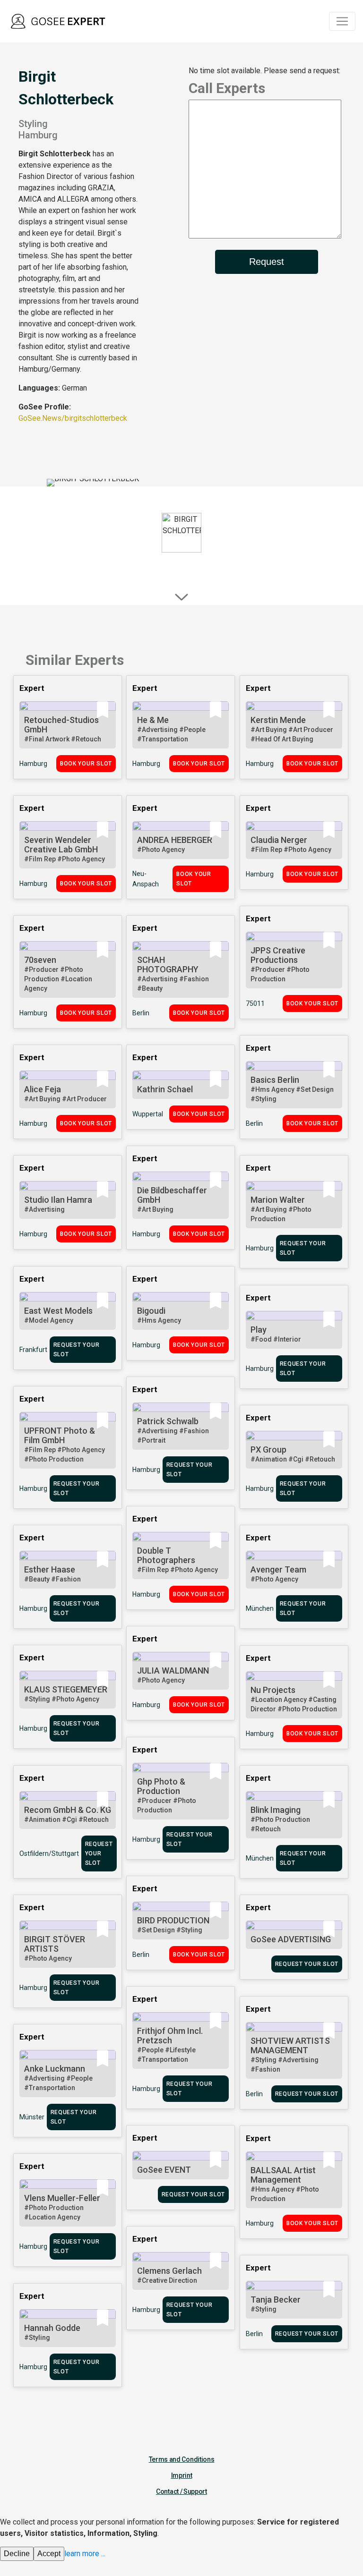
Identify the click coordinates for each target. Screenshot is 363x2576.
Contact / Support (181, 2491)
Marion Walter (278, 1200)
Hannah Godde (52, 2328)
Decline (17, 2554)
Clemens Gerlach (169, 2271)
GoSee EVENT (164, 2170)
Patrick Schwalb (168, 1421)
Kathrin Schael (165, 1089)
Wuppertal (148, 1114)
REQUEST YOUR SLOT (303, 1248)
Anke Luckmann (55, 2069)
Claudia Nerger (279, 840)
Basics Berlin (275, 1080)
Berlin (141, 1013)
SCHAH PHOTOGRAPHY (168, 965)
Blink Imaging (276, 1810)
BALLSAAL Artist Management (283, 2175)
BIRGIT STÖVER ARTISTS (55, 1944)
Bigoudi (151, 1311)
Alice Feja (43, 1089)
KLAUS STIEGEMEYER (66, 1689)
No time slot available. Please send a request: (264, 71)
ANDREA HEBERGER (175, 840)
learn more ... (85, 2554)
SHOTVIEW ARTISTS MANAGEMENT (290, 2045)
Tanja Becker (276, 2300)
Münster (32, 2117)
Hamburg (33, 764)
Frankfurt (33, 1350)
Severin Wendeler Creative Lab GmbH (61, 845)
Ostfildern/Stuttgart (49, 1853)
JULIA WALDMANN (173, 1671)
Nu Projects (273, 1690)
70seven (40, 960)
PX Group (268, 1450)
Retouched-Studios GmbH (61, 725)
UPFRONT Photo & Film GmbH (60, 1435)
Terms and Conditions (182, 2459)
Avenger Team (278, 1569)
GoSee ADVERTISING (291, 1939)
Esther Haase (50, 1569)
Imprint (182, 2475)
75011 (255, 1003)
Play (259, 1330)
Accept (49, 2554)
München (260, 1608)
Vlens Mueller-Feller (62, 2198)
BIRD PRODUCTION (173, 1920)
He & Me (153, 720)
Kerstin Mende (278, 720)
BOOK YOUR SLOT (86, 764)
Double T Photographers (166, 1555)
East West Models (58, 1311)
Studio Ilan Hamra (58, 1200)
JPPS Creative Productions (278, 955)
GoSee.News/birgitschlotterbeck (73, 418)
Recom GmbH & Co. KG (68, 1810)
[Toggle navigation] (342, 21)
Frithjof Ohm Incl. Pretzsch (170, 2036)
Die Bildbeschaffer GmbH (172, 1195)
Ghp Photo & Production (161, 1786)
